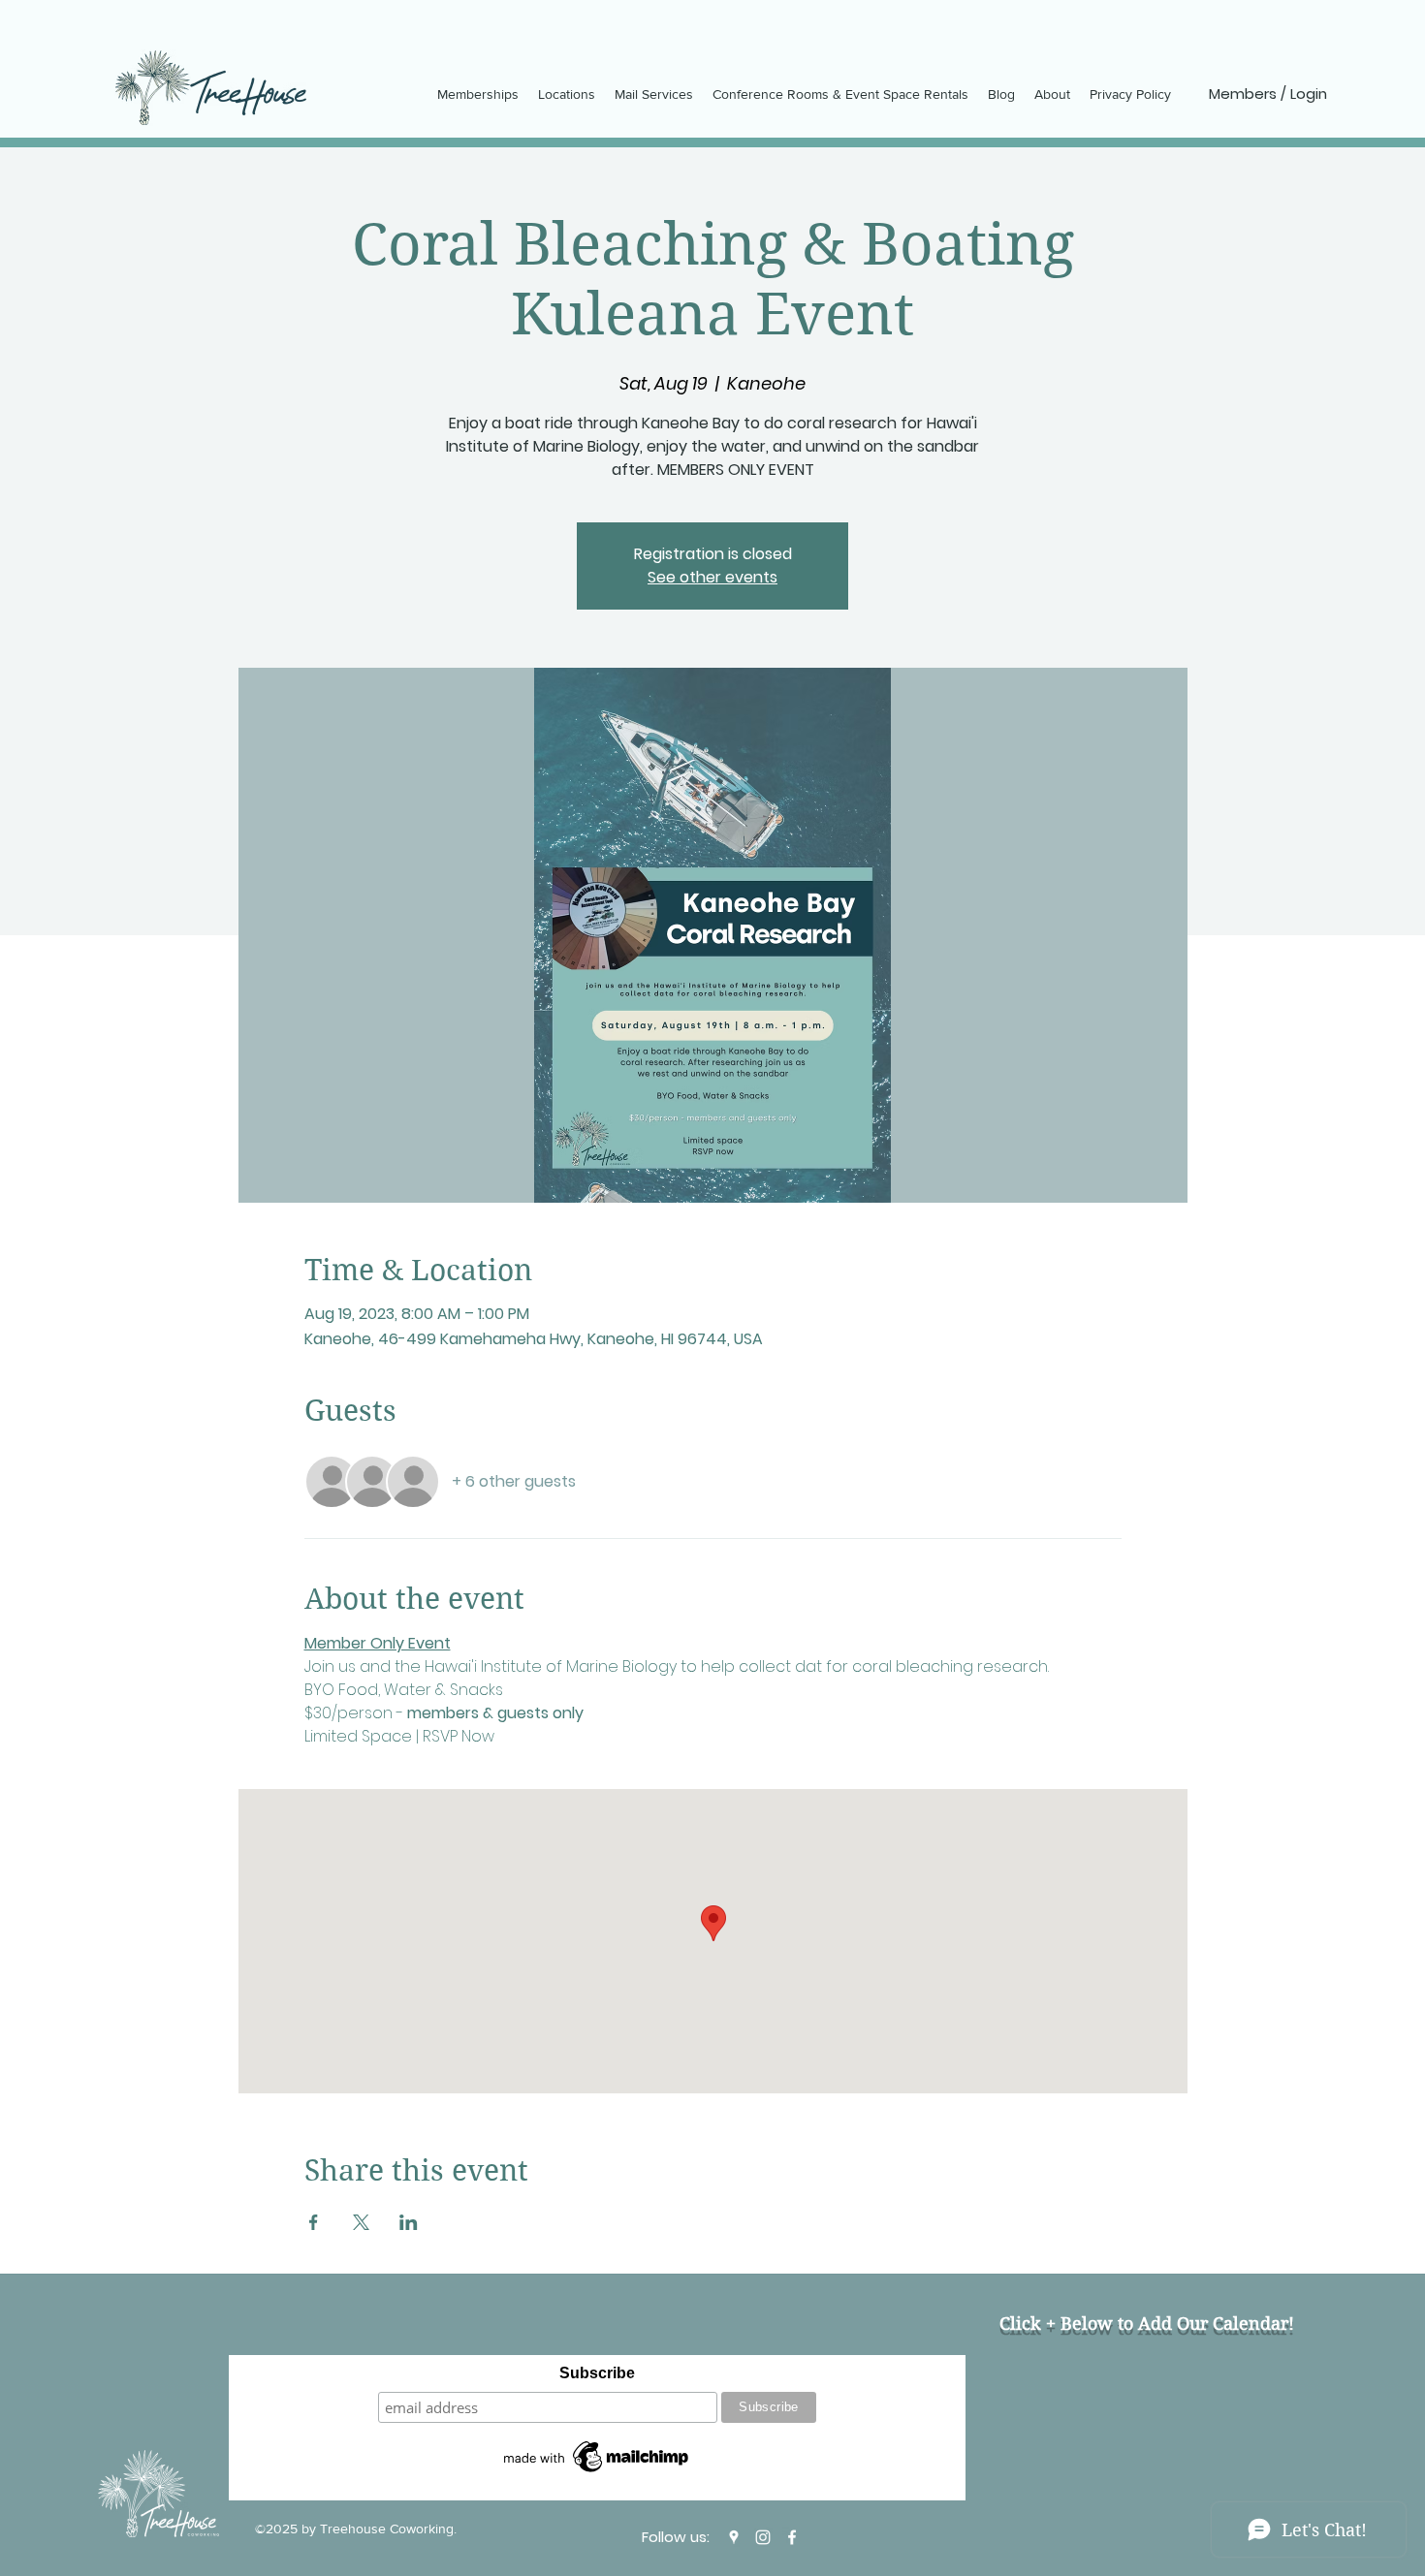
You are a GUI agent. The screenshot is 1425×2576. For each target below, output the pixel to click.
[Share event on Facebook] (314, 2222)
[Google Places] (734, 2537)
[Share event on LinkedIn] (409, 2222)
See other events (712, 577)
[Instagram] (763, 2537)
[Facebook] (792, 2537)
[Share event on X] (361, 2222)
